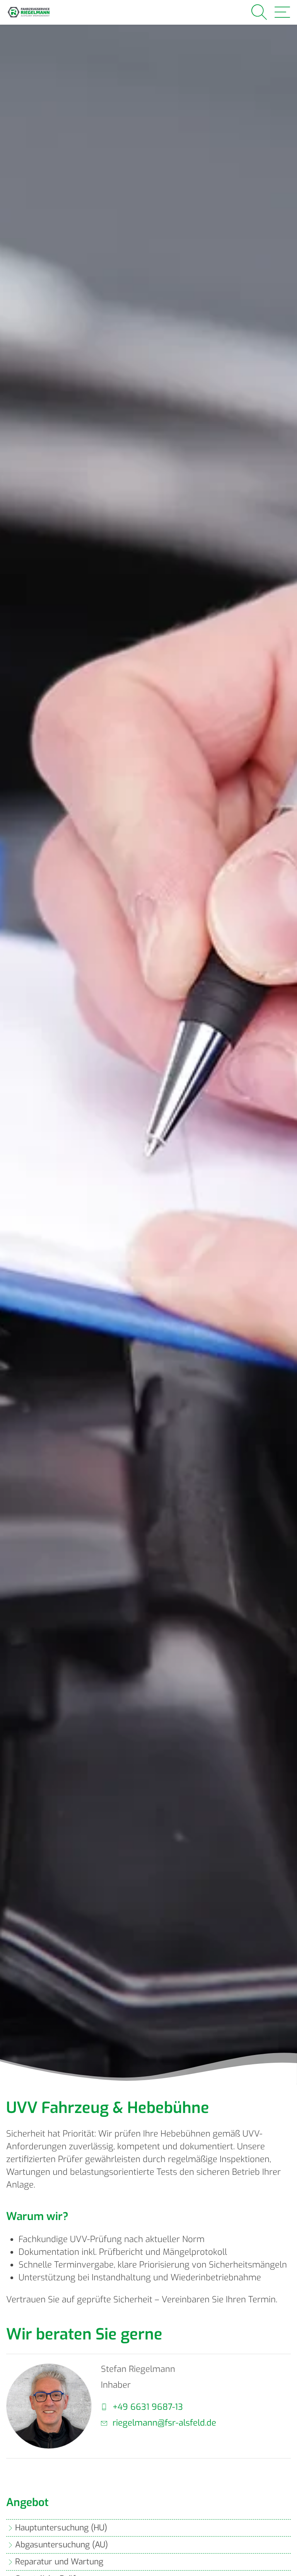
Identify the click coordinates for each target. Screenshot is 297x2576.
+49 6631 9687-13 (148, 2407)
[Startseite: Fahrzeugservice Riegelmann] (29, 12)
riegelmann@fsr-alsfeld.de (164, 2423)
